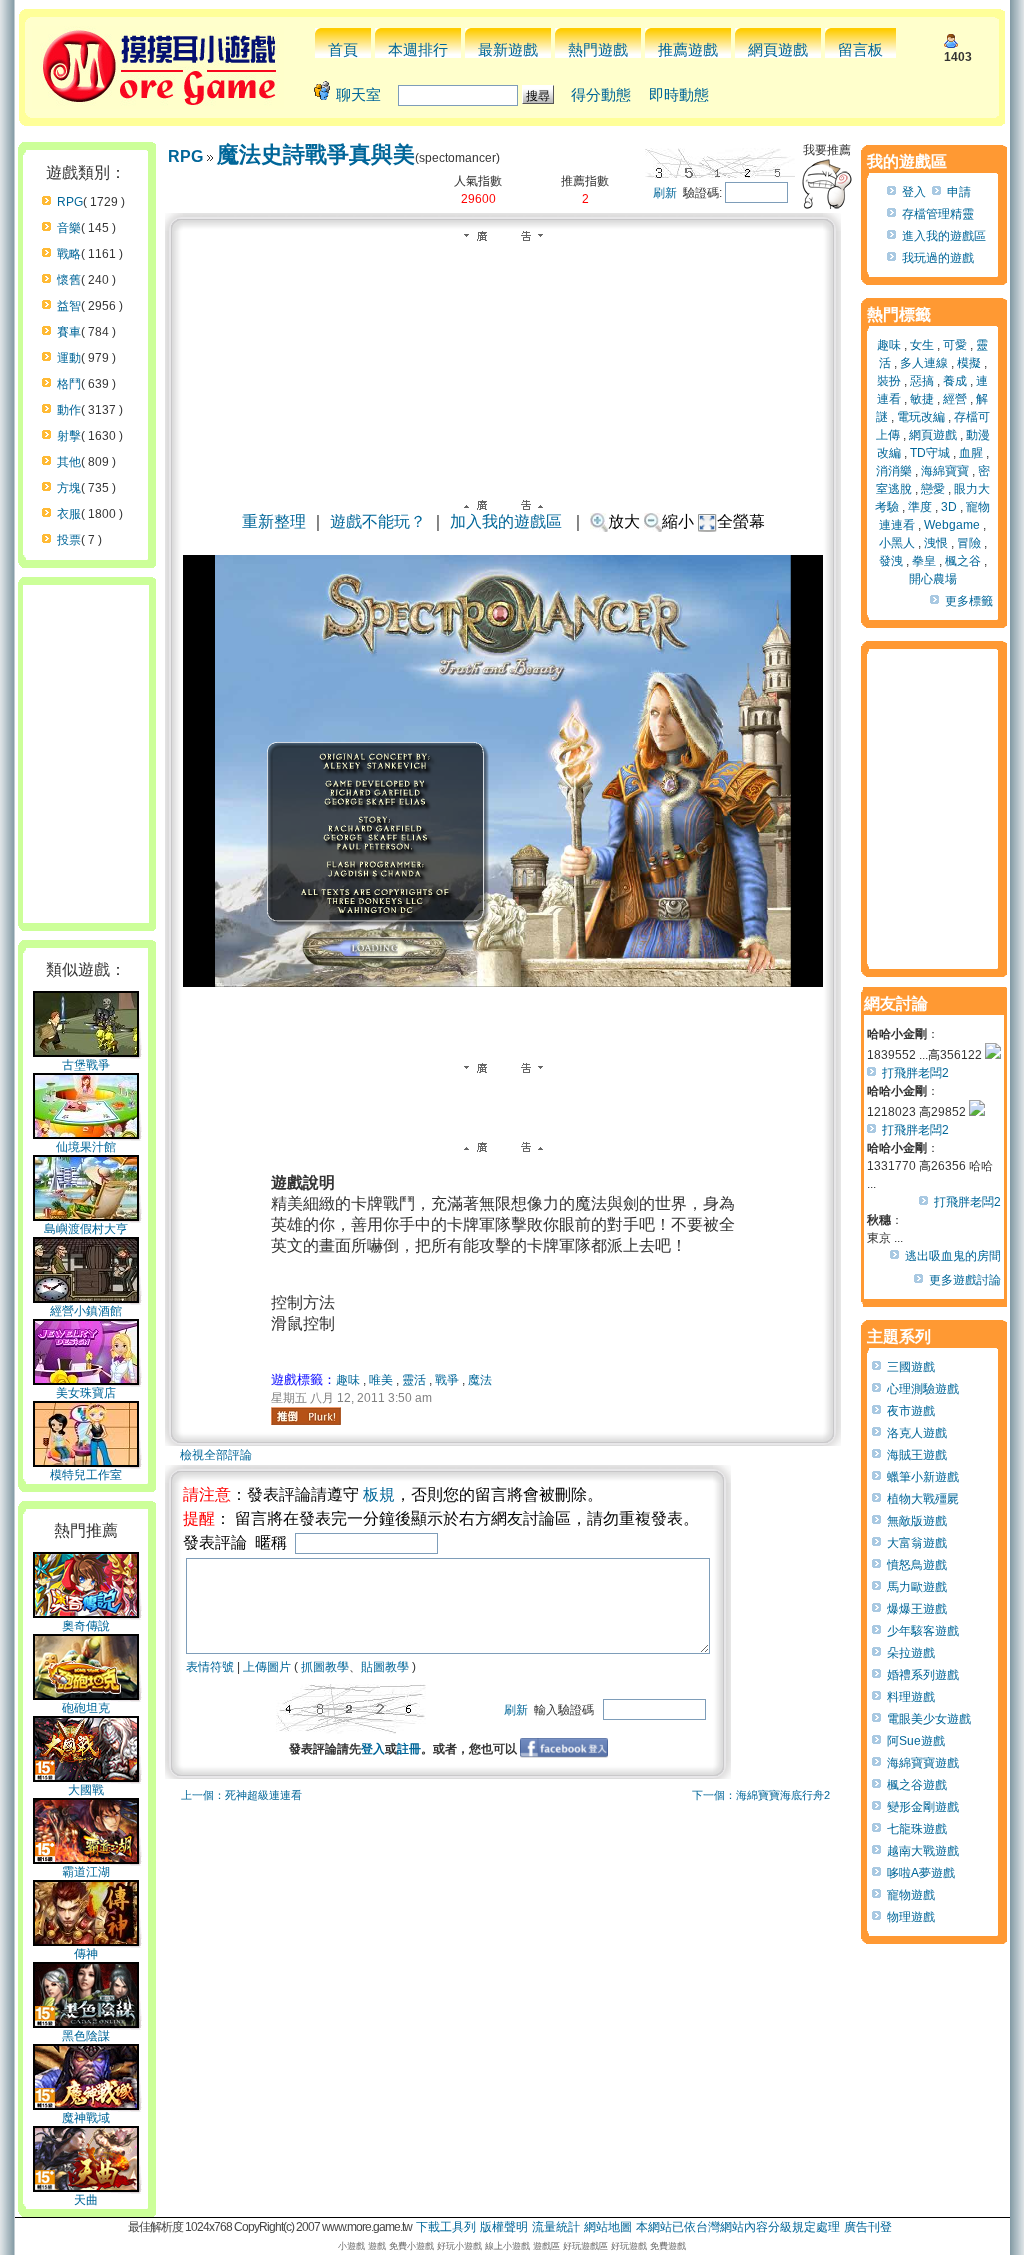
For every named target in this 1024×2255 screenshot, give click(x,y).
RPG (70, 202)
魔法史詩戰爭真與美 (316, 154)
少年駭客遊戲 (923, 1631)
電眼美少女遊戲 (929, 1719)
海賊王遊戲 (917, 1455)
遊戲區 (546, 2246)
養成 (955, 381)
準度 (920, 507)
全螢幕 (741, 521)
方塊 (69, 488)
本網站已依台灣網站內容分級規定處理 (738, 2227)
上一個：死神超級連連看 (241, 1795)
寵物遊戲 (911, 1895)
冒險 (969, 543)
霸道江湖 (86, 1872)
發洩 (891, 561)
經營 (955, 399)
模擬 (969, 363)
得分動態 (601, 94)
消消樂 (894, 471)
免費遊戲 (668, 2246)
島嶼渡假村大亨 (86, 1229)
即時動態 (679, 94)
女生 (922, 345)
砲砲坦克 (86, 1708)
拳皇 (924, 561)
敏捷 (922, 399)
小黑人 (897, 543)
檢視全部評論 (216, 1455)
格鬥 (69, 384)
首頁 (343, 49)
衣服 (69, 514)
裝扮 (889, 381)
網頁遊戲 (778, 49)
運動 (69, 358)
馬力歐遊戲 (917, 1587)
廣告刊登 (868, 2227)
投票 (69, 540)
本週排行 (418, 49)
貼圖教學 (385, 1667)
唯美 (381, 1380)
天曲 (86, 2200)
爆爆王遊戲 (917, 1609)
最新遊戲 (508, 49)
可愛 (955, 345)
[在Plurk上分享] (306, 1416)
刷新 (665, 193)
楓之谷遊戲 (917, 1785)
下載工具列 (446, 2227)
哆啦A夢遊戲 (921, 1873)
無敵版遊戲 (917, 1521)
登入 (373, 1749)
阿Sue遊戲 (916, 1741)
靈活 (414, 1380)
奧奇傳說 (86, 1626)
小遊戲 (351, 2246)
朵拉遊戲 (911, 1653)
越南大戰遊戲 (923, 1851)
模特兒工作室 (86, 1475)
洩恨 (936, 543)
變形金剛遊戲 (923, 1807)
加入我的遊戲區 (506, 521)
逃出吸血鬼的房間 (953, 1256)
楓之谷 (963, 561)
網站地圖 (608, 2227)
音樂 (69, 228)
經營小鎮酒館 (86, 1311)
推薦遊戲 (688, 49)
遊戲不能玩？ (378, 521)
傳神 (86, 1954)
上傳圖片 (267, 1667)
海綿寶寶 (945, 471)
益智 (69, 306)
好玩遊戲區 (585, 2246)
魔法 (480, 1380)
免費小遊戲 (411, 2246)
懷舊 (69, 280)
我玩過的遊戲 (938, 258)
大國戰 (86, 1790)
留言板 (860, 49)
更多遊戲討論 (965, 1280)
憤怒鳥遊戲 (917, 1565)
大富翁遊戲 (917, 1543)
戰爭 (447, 1380)
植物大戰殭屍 (923, 1499)
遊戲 (377, 2246)
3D (949, 507)
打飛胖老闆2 (915, 1073)
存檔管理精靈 (938, 214)
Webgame (952, 525)
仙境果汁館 (86, 1147)
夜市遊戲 (911, 1411)
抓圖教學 (325, 1667)
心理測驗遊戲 (923, 1389)
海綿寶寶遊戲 (923, 1763)
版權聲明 (504, 2227)
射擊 (69, 436)
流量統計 (556, 2227)
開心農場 (933, 579)
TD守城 (930, 453)
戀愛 (933, 489)
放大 (624, 521)
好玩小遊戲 (459, 2246)
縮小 (678, 521)
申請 (959, 192)
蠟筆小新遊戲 (923, 1477)
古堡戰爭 (86, 1065)
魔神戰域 (86, 2118)
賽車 (69, 332)
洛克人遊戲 (917, 1433)
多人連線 (924, 363)
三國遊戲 (911, 1367)
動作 (69, 410)
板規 (379, 1494)
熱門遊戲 (598, 49)
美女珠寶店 (86, 1393)
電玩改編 (921, 417)
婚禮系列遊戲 (923, 1675)
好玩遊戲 (629, 2246)
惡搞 (922, 381)
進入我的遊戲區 (944, 236)
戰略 (69, 254)
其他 (69, 462)
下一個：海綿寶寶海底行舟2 (761, 1795)
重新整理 (274, 521)
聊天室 (358, 94)
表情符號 (210, 1667)
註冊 (409, 1749)
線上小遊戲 (507, 2246)
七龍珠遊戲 (917, 1829)
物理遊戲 (911, 1917)
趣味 (348, 1380)
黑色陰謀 (86, 2036)
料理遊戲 (911, 1697)
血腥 (971, 453)
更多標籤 (969, 601)
